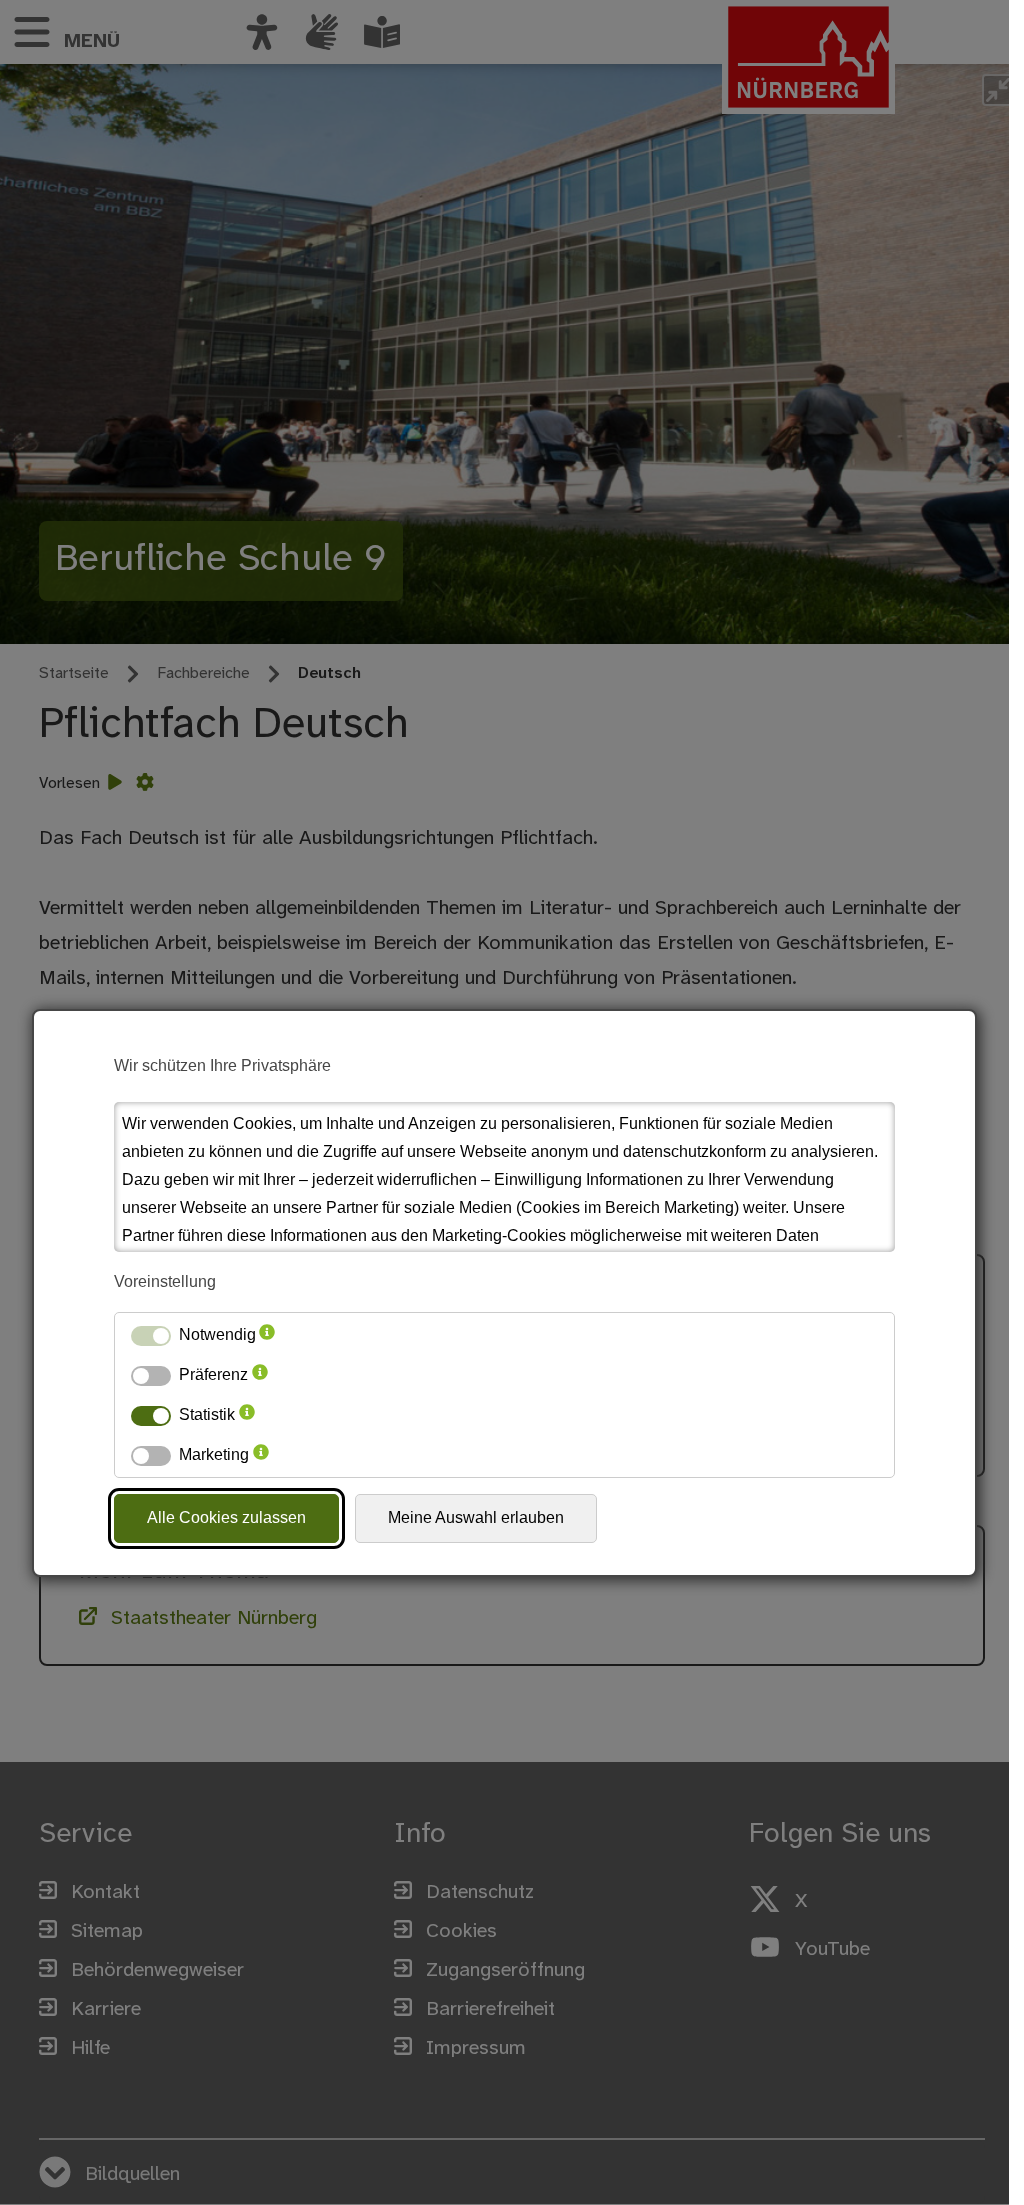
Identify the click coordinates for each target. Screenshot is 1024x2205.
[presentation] (267, 1335)
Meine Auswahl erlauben (476, 1517)
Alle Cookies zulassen (226, 1517)
